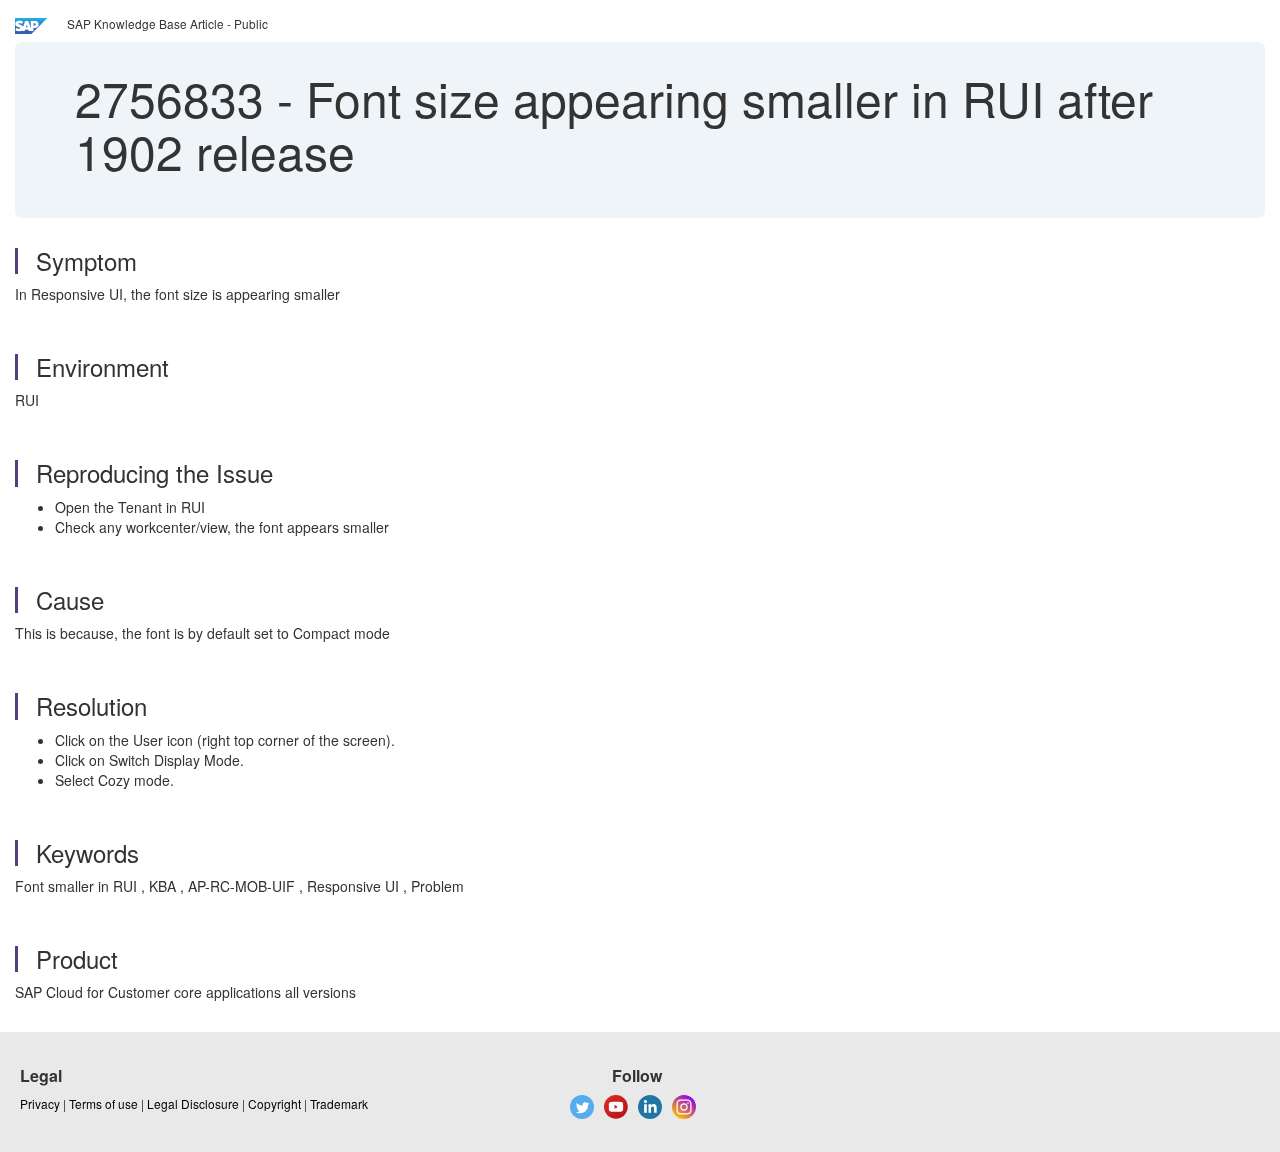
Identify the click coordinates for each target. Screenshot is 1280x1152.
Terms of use (103, 1103)
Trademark (339, 1103)
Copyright (274, 1103)
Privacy (40, 1103)
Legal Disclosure (193, 1103)
